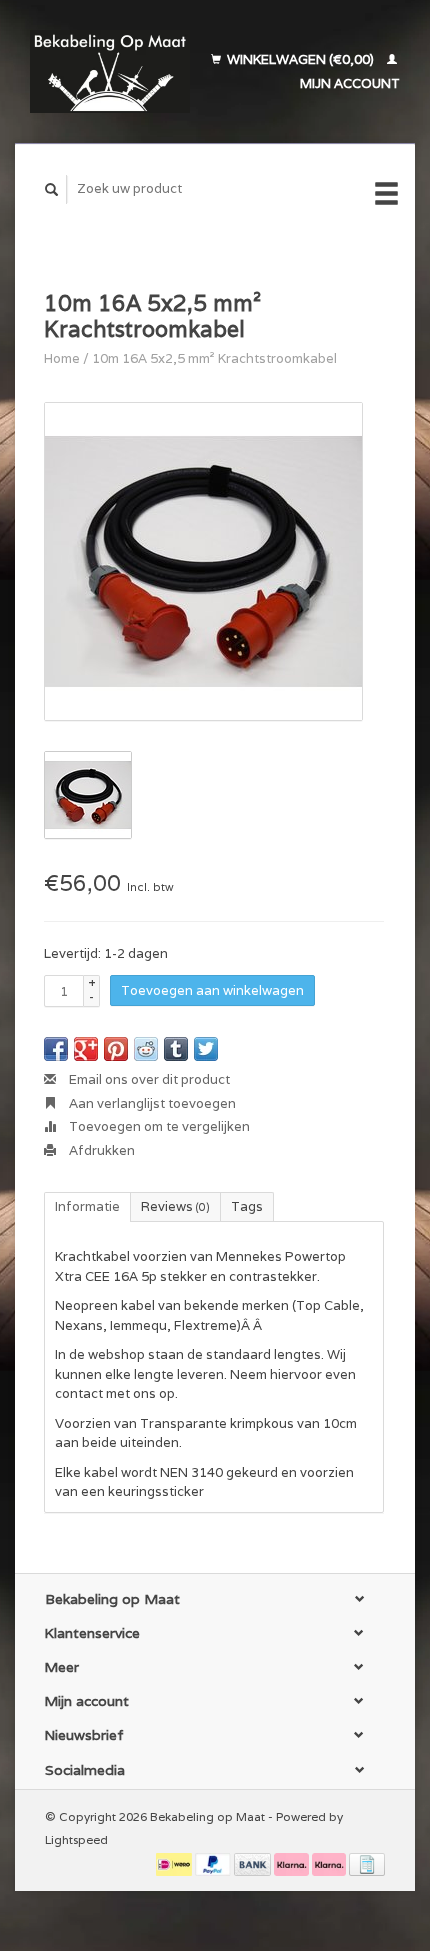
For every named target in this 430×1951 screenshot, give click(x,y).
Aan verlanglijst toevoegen (151, 1103)
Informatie (87, 1206)
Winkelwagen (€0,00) (300, 59)
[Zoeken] (52, 189)
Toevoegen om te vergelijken (158, 1126)
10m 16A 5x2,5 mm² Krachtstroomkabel (214, 358)
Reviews (175, 1206)
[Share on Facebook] (56, 1049)
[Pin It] (116, 1049)
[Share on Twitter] (206, 1049)
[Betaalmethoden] (175, 1862)
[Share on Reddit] (146, 1049)
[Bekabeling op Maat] (110, 71)
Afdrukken (100, 1150)
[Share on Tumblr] (176, 1049)
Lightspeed (76, 1839)
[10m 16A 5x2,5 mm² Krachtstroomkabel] (203, 561)
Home (62, 358)
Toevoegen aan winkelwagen (212, 990)
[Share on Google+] (86, 1049)
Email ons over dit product (148, 1079)
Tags (247, 1206)
